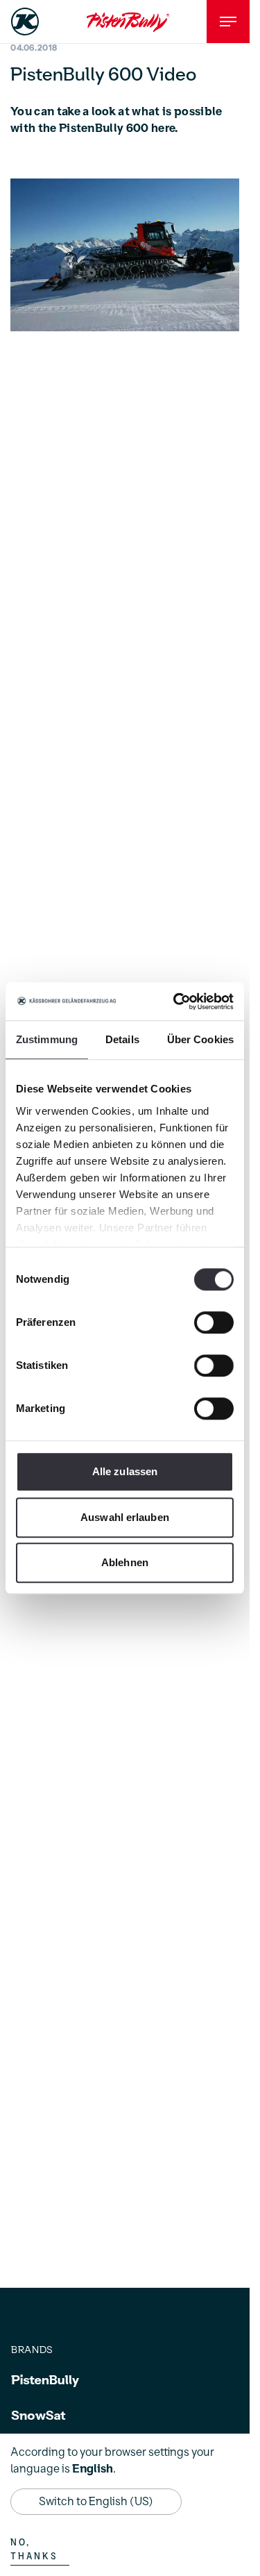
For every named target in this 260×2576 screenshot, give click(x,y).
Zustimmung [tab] (47, 1039)
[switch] (214, 1322)
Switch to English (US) (96, 2502)
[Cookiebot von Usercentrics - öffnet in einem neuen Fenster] (176, 1002)
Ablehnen (125, 1562)
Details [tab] (122, 1039)
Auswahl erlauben (125, 1517)
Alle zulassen (125, 1471)
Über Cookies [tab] (200, 1039)
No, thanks (34, 2550)
